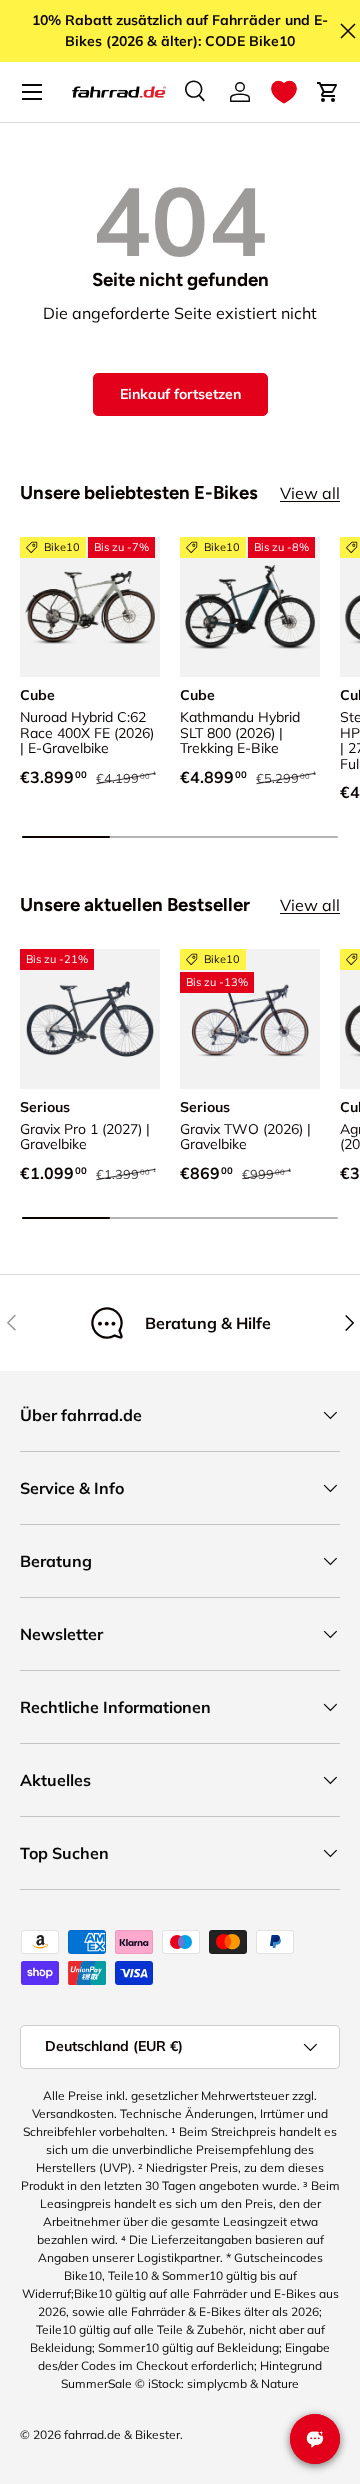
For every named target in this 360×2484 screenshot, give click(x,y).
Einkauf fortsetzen (180, 394)
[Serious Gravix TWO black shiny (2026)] (250, 1019)
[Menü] (32, 92)
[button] (284, 92)
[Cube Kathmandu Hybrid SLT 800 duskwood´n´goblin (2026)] (250, 607)
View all (310, 493)
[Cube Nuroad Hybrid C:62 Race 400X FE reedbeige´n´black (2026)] (90, 607)
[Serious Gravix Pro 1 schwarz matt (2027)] (90, 1019)
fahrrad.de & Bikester (122, 2434)
